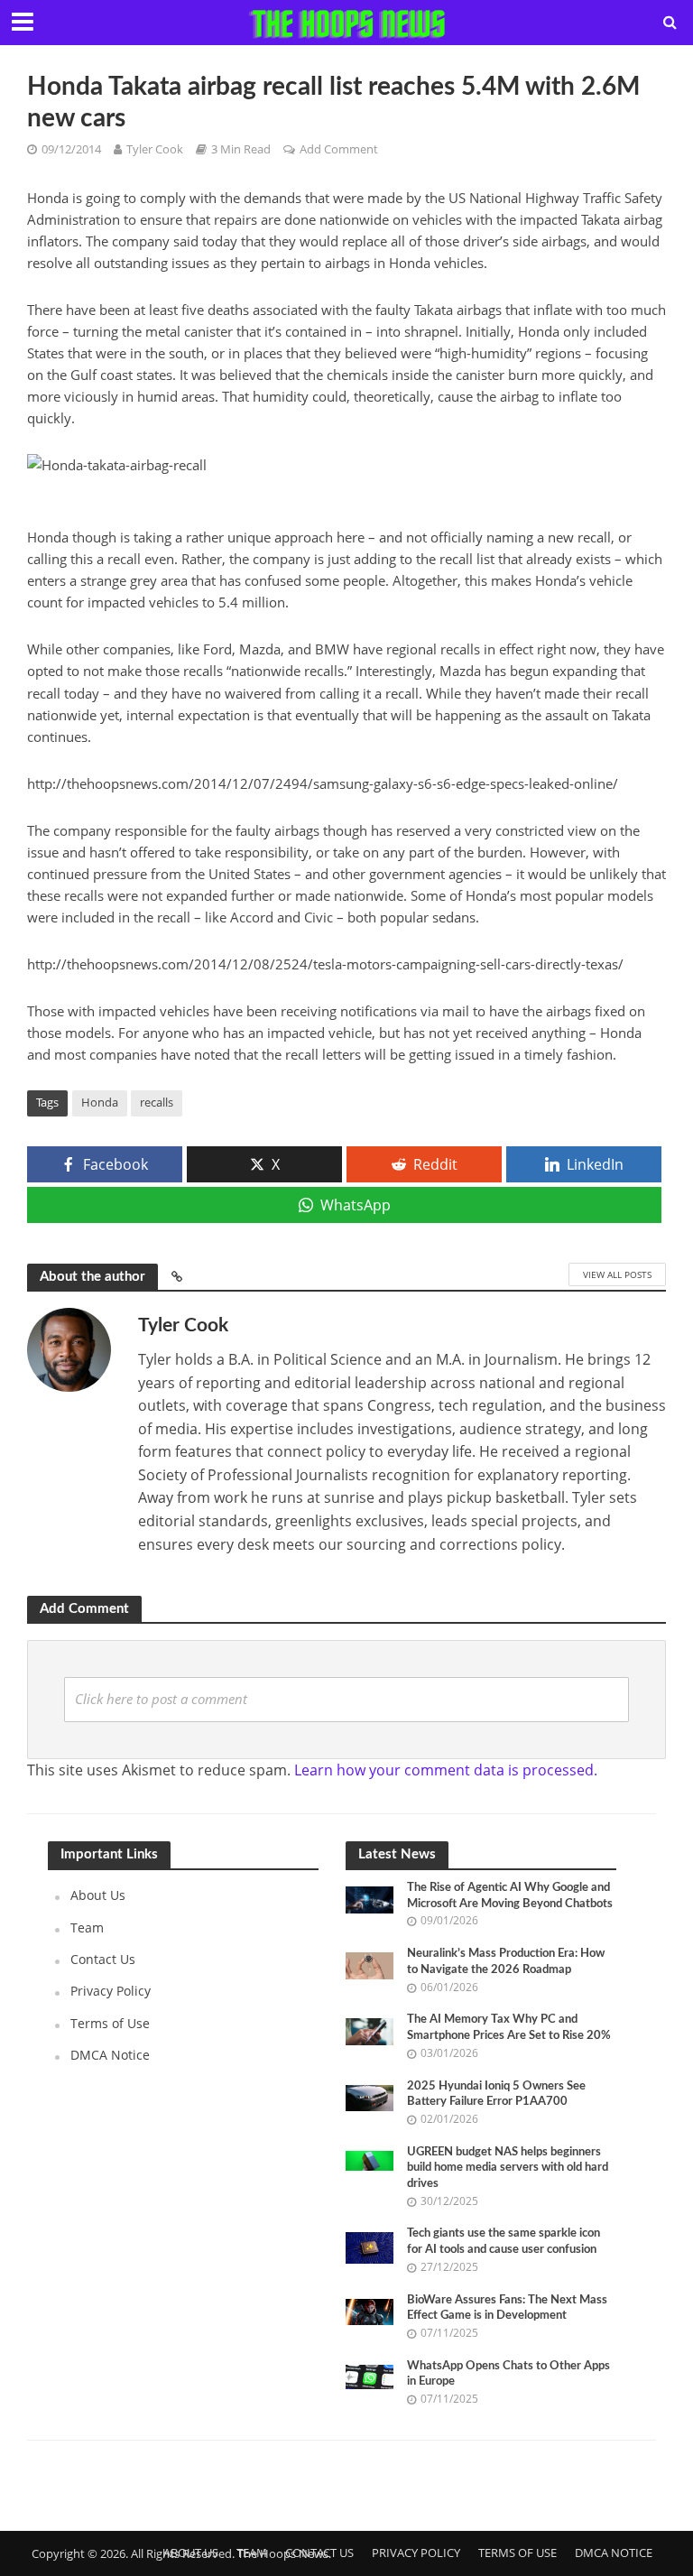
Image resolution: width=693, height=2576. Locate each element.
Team (87, 1927)
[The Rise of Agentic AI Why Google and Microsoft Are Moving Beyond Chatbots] (370, 1899)
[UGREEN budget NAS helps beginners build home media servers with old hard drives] (370, 2159)
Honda (100, 1102)
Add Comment (339, 149)
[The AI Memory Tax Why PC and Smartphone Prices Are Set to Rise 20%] (370, 2030)
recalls (157, 1102)
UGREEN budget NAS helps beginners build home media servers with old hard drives (508, 2168)
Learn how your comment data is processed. (446, 1770)
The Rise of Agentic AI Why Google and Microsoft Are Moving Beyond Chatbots (510, 1896)
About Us (98, 1895)
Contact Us (103, 1959)
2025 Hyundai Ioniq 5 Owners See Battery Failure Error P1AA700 (496, 2094)
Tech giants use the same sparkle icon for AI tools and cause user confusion (504, 2242)
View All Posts (617, 1274)
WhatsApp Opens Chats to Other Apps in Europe (508, 2374)
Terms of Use (110, 2023)
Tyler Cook (155, 149)
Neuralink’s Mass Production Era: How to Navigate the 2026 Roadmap (506, 1962)
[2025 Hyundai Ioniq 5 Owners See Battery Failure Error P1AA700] (370, 2096)
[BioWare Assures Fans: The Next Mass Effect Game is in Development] (370, 2310)
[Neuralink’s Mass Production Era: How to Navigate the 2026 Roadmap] (370, 1964)
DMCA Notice (110, 2055)
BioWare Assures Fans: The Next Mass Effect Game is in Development (507, 2308)
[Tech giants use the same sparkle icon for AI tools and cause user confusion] (370, 2247)
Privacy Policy (111, 1991)
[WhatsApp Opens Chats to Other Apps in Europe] (370, 2375)
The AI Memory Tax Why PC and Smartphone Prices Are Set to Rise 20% (509, 2028)
